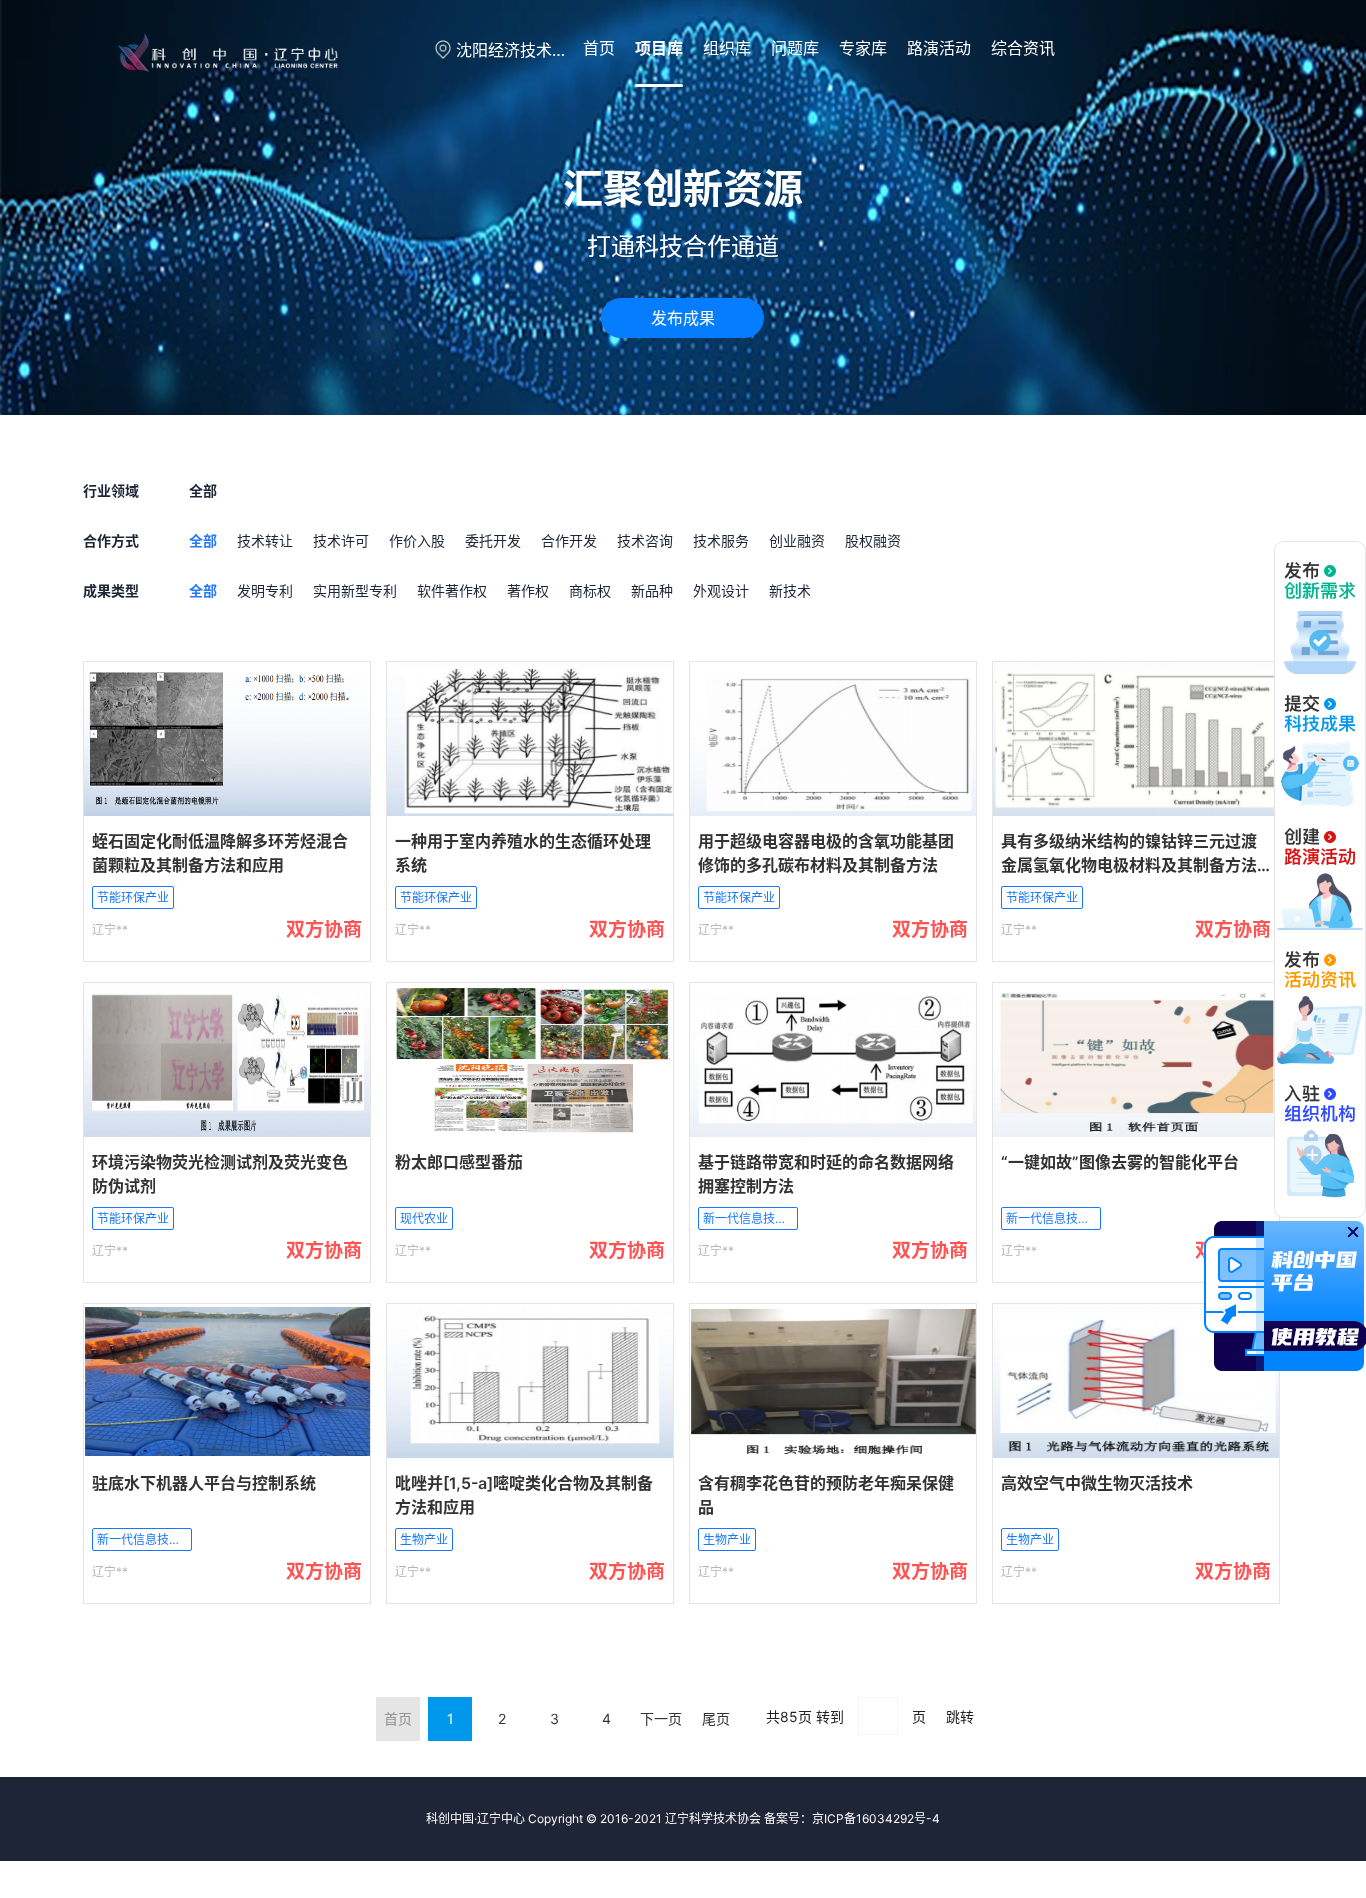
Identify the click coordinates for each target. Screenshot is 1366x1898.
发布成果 (683, 318)
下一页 (661, 1718)
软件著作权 (452, 590)
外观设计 (721, 590)
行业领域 (111, 490)
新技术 (790, 590)
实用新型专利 (355, 590)
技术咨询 (645, 540)
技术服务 (721, 540)
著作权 (528, 590)
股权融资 (873, 540)
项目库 (659, 48)
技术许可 (341, 540)
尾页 (716, 1718)
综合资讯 (1023, 48)
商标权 (590, 590)
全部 (203, 540)
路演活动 (939, 48)
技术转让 (265, 540)
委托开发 (493, 540)
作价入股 (417, 540)
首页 (599, 48)
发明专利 (265, 590)
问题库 (795, 48)
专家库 (863, 48)
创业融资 (797, 540)
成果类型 (111, 590)
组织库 (727, 48)
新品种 (652, 590)
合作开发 (569, 540)
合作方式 (111, 540)
